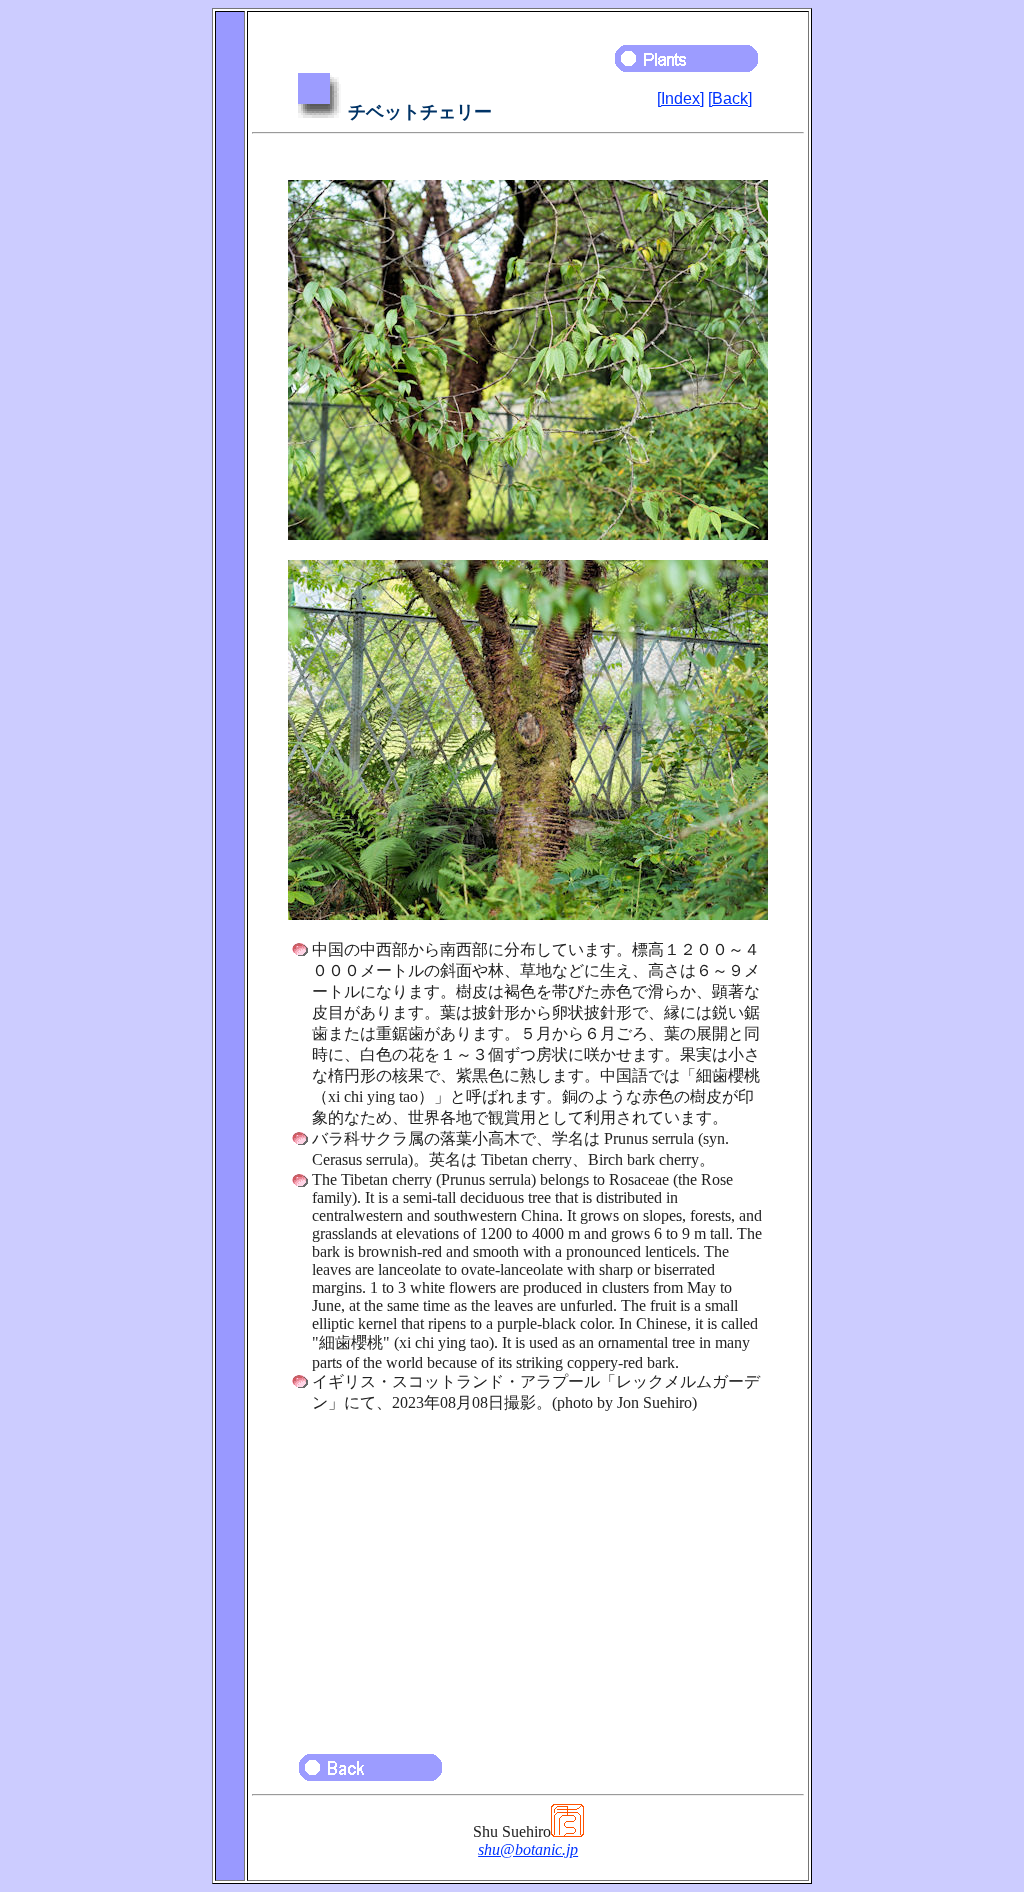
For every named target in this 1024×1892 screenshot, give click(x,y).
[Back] (730, 98)
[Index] (680, 98)
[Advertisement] (528, 1574)
